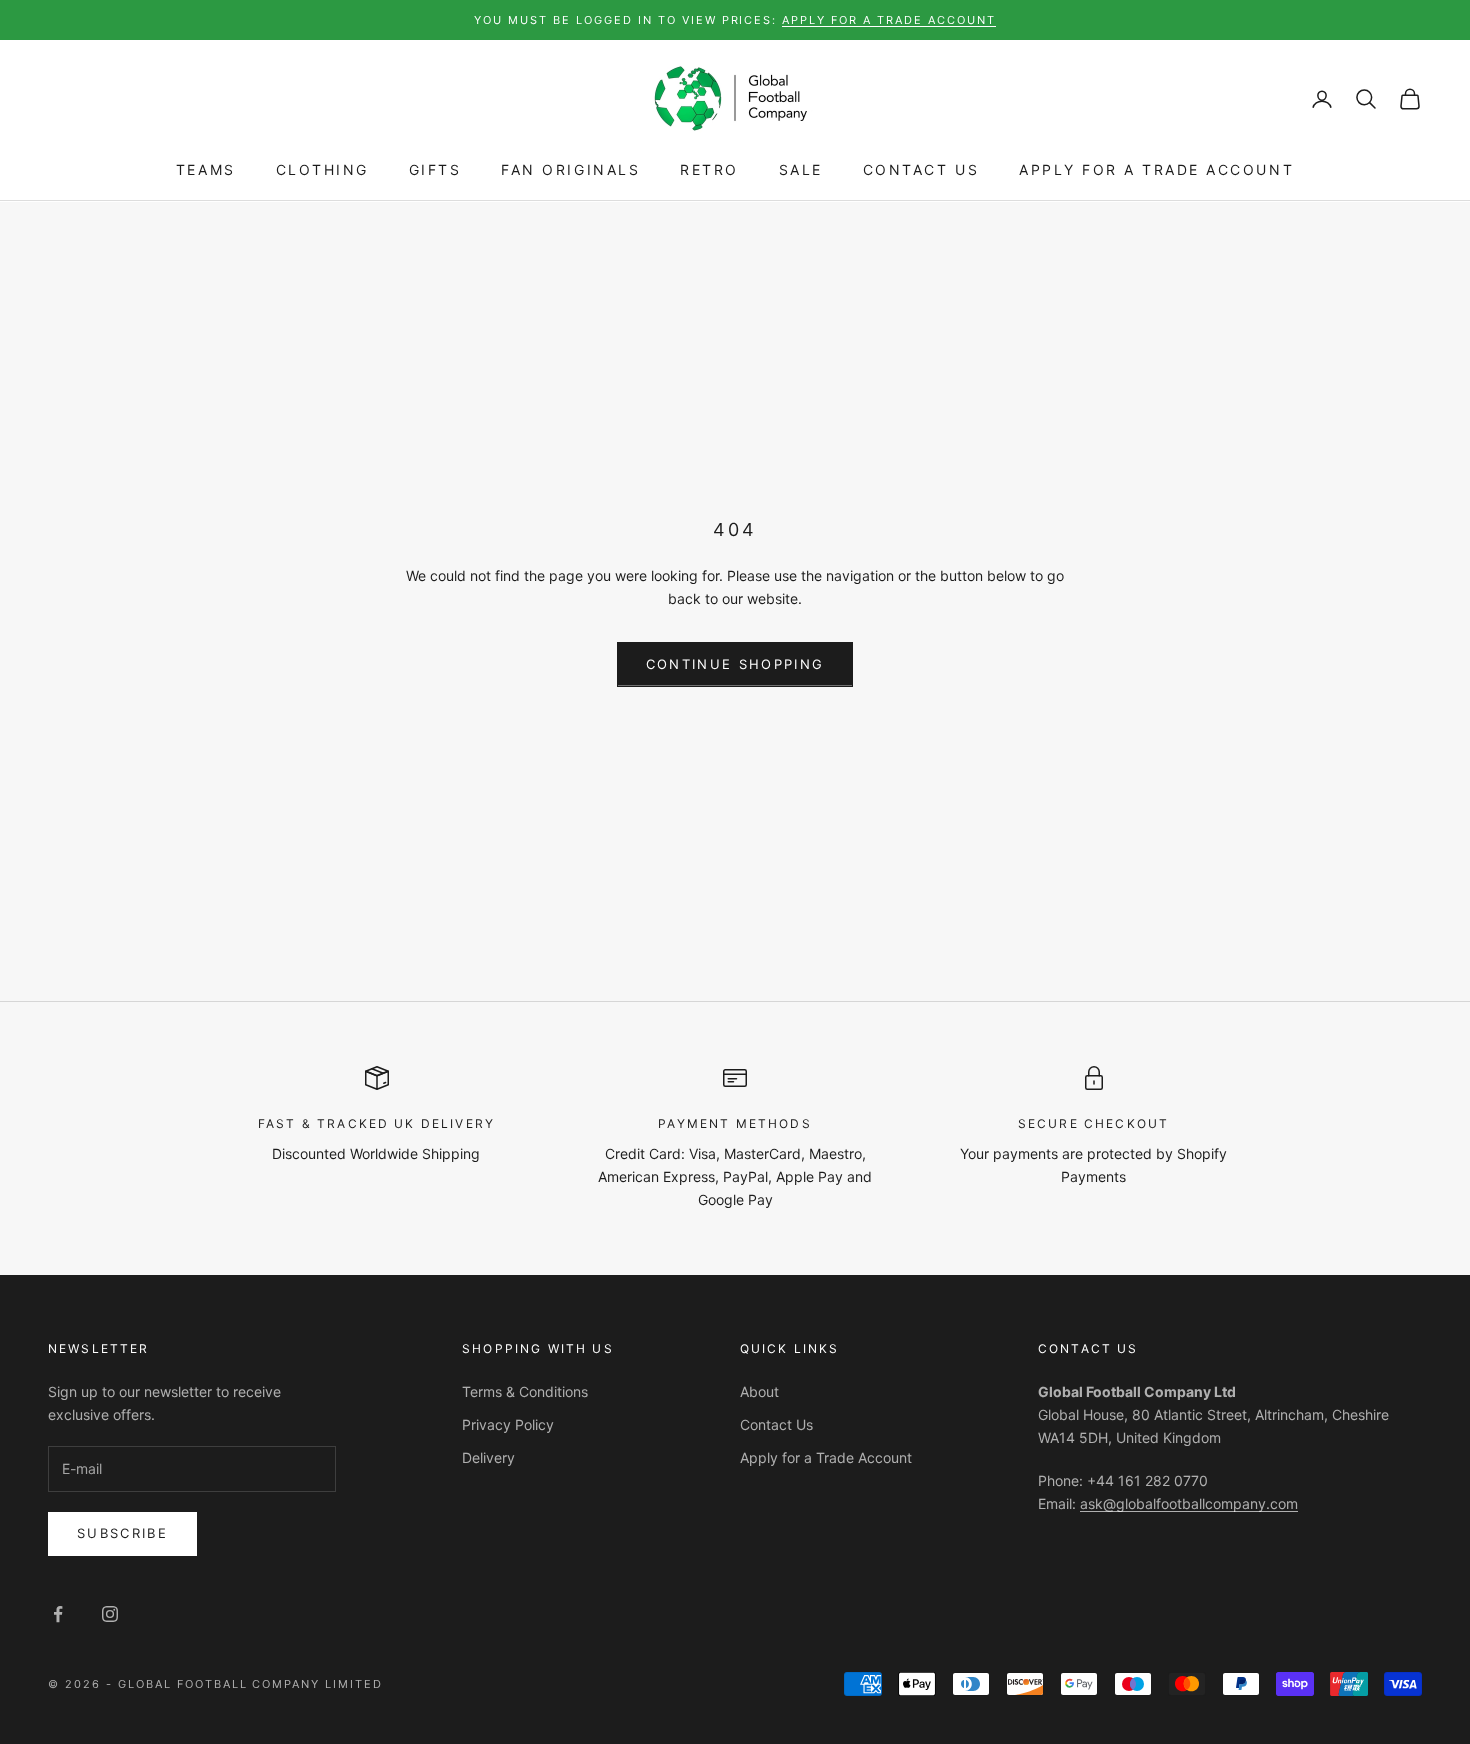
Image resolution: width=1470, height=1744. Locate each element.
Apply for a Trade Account (1156, 170)
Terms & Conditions (525, 1391)
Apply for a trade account (889, 20)
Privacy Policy (508, 1424)
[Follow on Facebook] (58, 1614)
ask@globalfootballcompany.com (1189, 1503)
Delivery (488, 1457)
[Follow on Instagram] (110, 1614)
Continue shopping (735, 664)
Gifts (435, 170)
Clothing (322, 170)
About (759, 1391)
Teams (206, 170)
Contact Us (921, 170)
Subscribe (122, 1533)
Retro (709, 170)
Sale (801, 170)
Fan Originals (570, 170)
